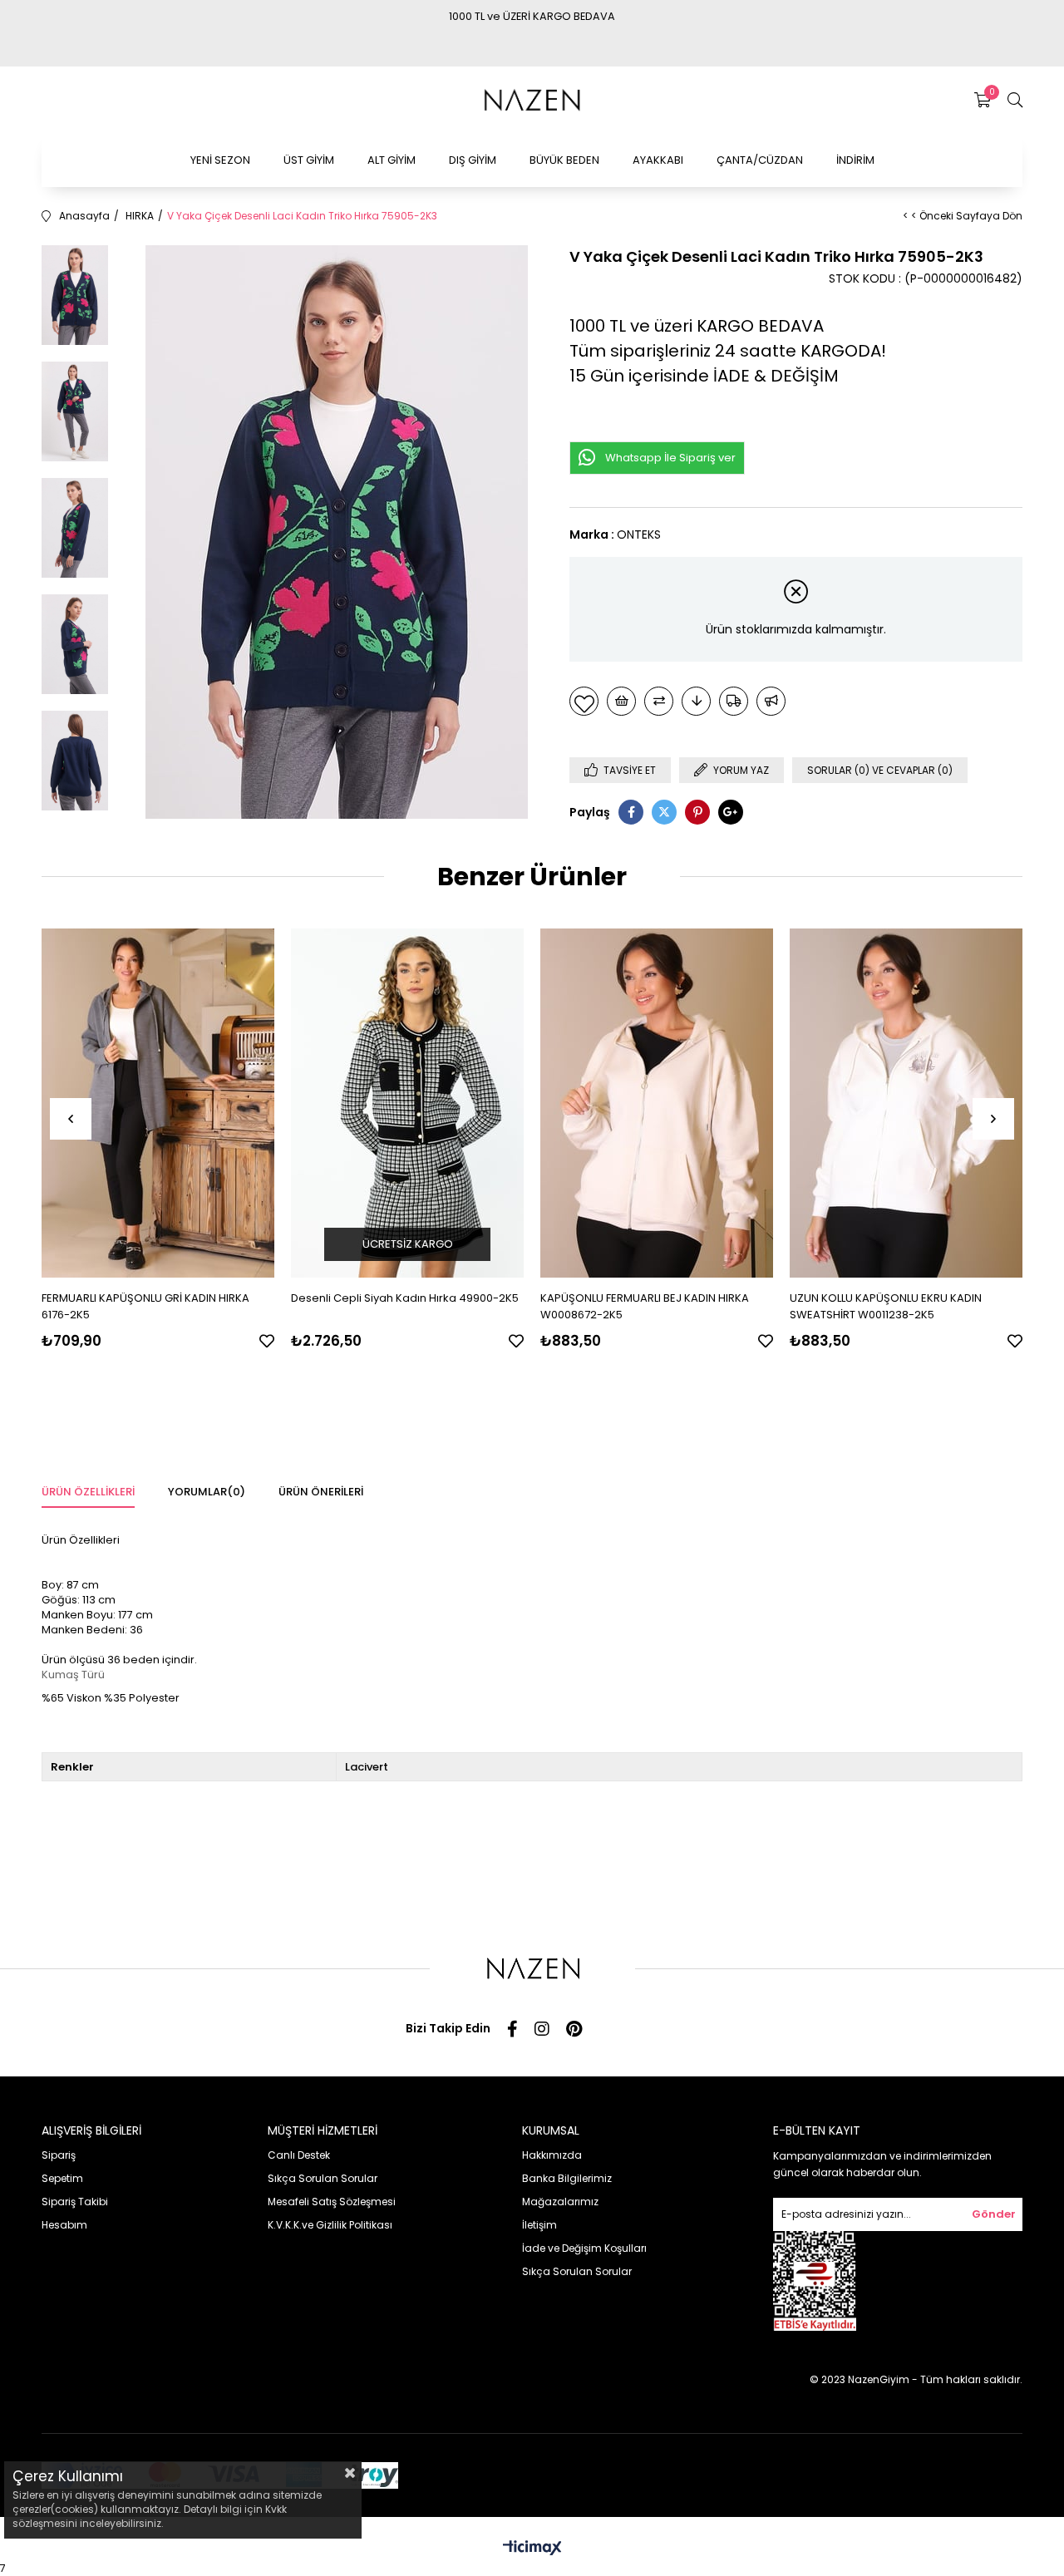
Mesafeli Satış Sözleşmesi (332, 2202)
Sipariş (59, 2155)
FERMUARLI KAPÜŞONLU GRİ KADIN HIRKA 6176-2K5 (145, 1306)
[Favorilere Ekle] (584, 701)
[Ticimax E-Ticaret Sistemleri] (532, 2549)
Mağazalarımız (560, 2202)
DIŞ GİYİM (473, 160)
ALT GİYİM (392, 160)
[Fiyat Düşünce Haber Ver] (696, 701)
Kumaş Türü (73, 1675)
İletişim (539, 2225)
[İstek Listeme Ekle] (621, 701)
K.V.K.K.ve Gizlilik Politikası (330, 2225)
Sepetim (62, 2178)
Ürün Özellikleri (88, 1492)
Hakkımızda (552, 2155)
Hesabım (64, 2225)
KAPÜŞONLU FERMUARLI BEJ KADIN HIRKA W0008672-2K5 (645, 1306)
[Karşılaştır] (659, 701)
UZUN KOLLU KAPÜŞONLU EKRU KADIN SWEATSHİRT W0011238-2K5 (886, 1306)
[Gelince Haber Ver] (771, 701)
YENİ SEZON (220, 160)
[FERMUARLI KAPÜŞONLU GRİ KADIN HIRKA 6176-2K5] (158, 1103)
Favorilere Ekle (267, 1341)
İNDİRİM (855, 160)
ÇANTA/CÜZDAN (760, 160)
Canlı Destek (299, 2155)
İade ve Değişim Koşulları (584, 2248)
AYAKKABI (658, 160)
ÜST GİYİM (309, 160)
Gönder (994, 2214)
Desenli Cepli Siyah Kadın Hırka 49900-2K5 (405, 1298)
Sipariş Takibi (75, 2202)
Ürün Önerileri (321, 1492)
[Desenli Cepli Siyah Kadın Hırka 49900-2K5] (407, 1103)
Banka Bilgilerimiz (567, 2178)
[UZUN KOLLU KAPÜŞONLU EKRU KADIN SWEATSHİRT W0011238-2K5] (906, 1103)
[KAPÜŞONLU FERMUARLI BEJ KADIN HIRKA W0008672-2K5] (657, 1103)
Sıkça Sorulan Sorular (323, 2178)
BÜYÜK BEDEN (564, 160)
